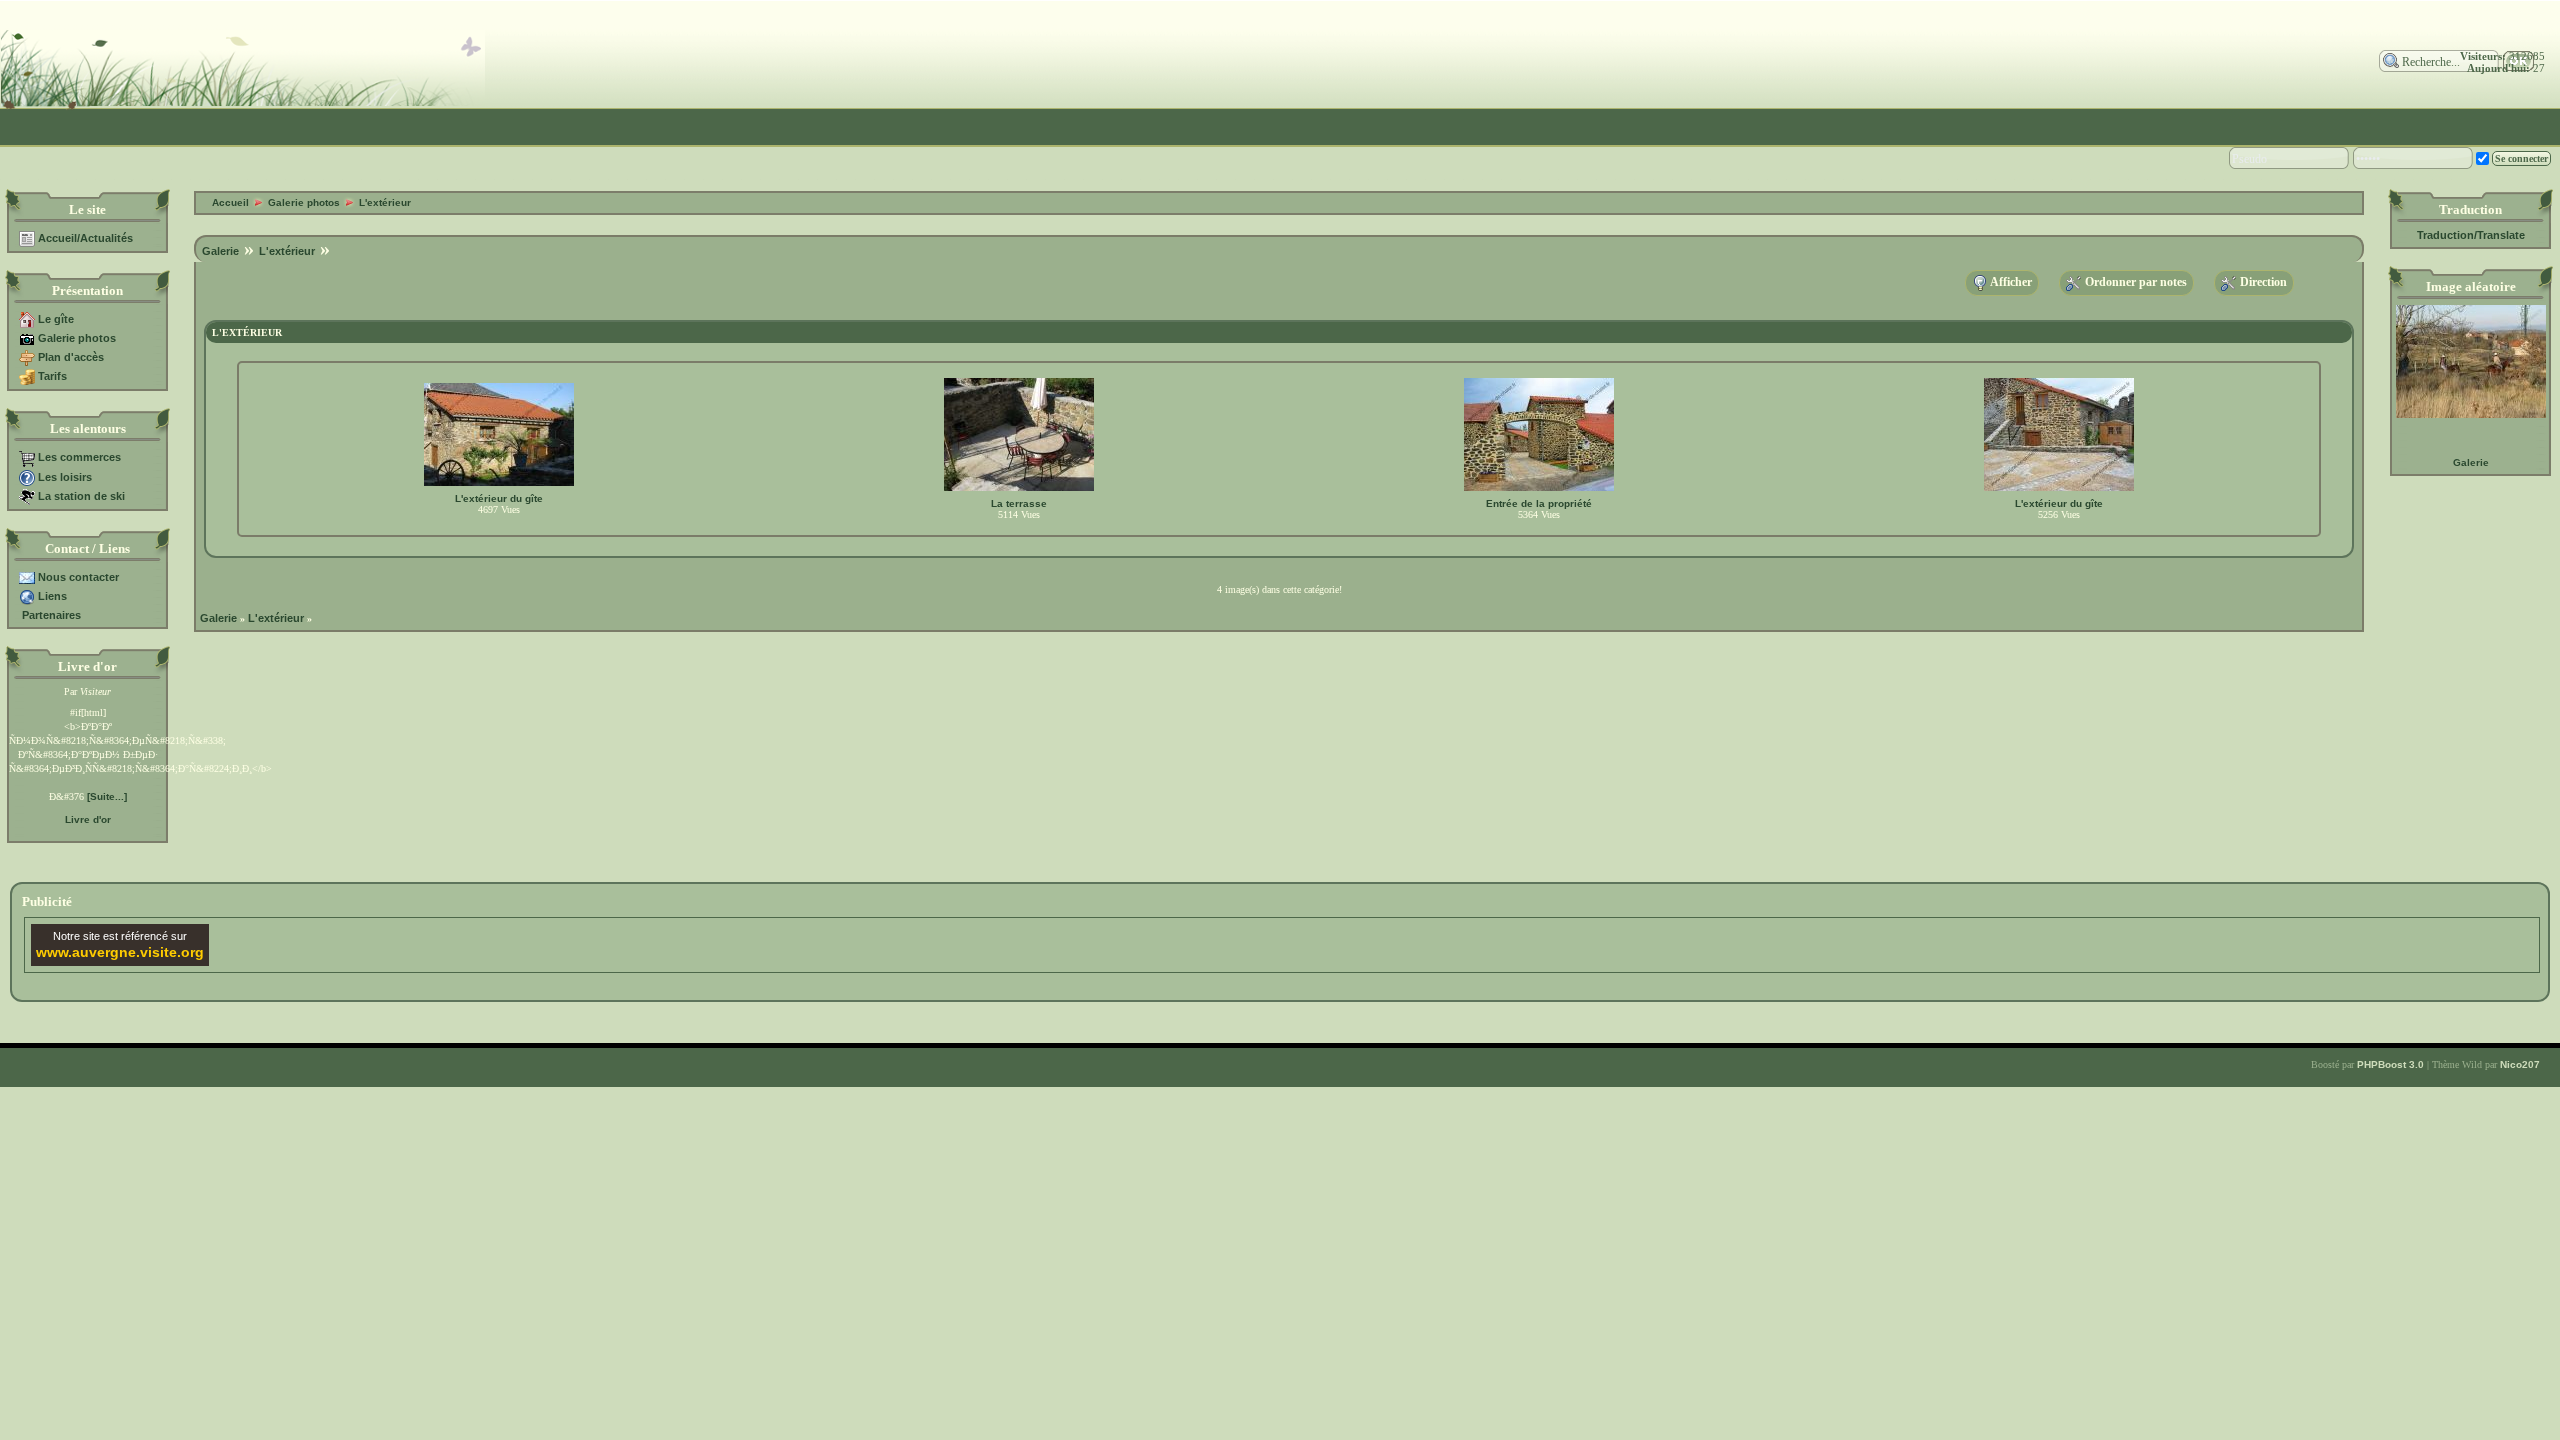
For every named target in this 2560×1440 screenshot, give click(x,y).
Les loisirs (65, 477)
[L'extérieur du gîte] (499, 482)
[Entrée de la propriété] (1539, 487)
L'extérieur (385, 202)
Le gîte (56, 319)
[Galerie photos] (27, 338)
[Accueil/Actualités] (27, 238)
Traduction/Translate (2471, 235)
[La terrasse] (1019, 487)
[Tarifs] (27, 376)
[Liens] (27, 596)
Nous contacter (78, 577)
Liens (52, 596)
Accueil (230, 202)
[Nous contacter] (27, 577)
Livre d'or (88, 819)
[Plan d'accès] (27, 357)
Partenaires (51, 615)
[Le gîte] (27, 319)
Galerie (2471, 462)
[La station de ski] (27, 496)
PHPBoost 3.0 (2390, 1064)
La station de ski (81, 496)
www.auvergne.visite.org (120, 952)
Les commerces (79, 457)
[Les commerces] (27, 457)
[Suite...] (107, 796)
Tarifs (52, 376)
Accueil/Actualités (85, 238)
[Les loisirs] (27, 477)
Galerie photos (77, 338)
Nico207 (2520, 1064)
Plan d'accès (71, 357)
